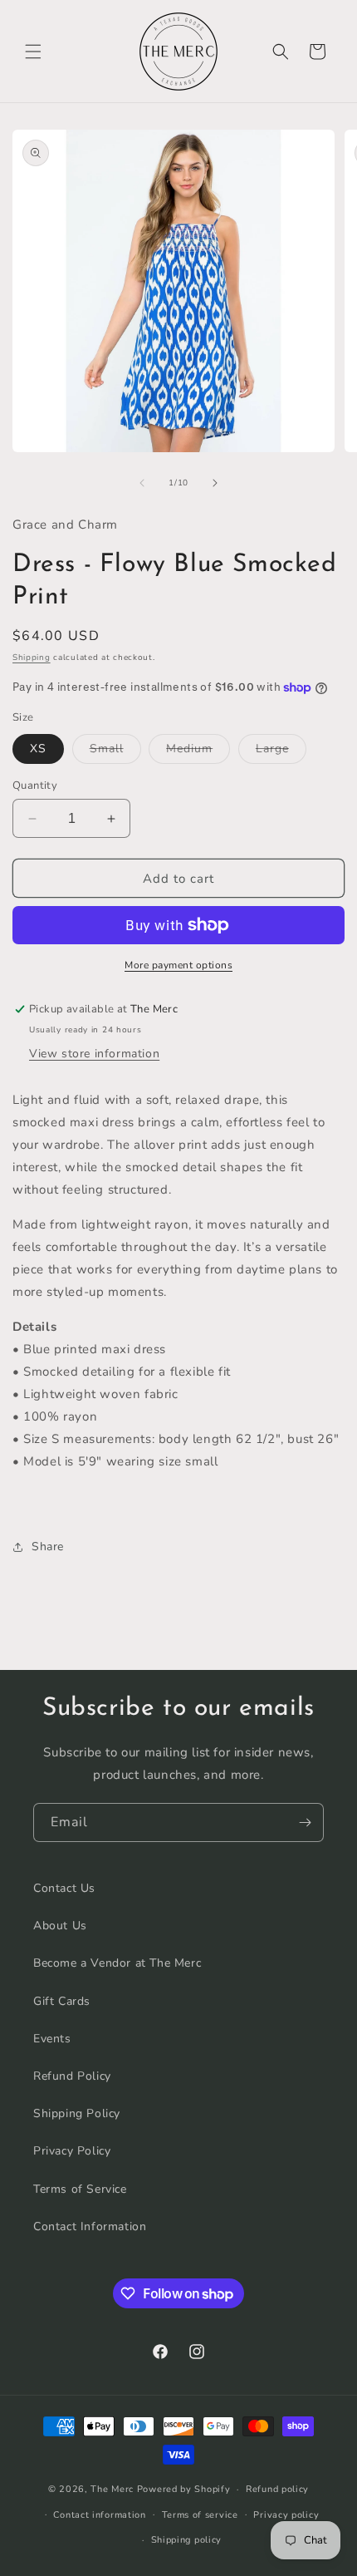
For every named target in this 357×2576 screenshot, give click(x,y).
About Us (60, 1926)
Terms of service (200, 2515)
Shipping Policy (77, 2113)
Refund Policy (72, 2076)
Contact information (99, 2515)
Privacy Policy (72, 2151)
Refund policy (277, 2489)
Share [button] (48, 1547)
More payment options (178, 965)
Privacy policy (286, 2515)
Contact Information (90, 2226)
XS (38, 749)
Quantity (35, 786)
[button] (33, 52)
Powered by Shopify (184, 2489)
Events (52, 2039)
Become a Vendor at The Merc (117, 1963)
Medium (198, 752)
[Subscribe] (305, 1822)
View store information (94, 1054)
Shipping (32, 658)
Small (115, 752)
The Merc (112, 2489)
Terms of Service (80, 2189)
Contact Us (64, 1888)
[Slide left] (142, 483)
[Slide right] (215, 483)
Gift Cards (62, 2001)
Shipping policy (187, 2540)
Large (281, 752)
